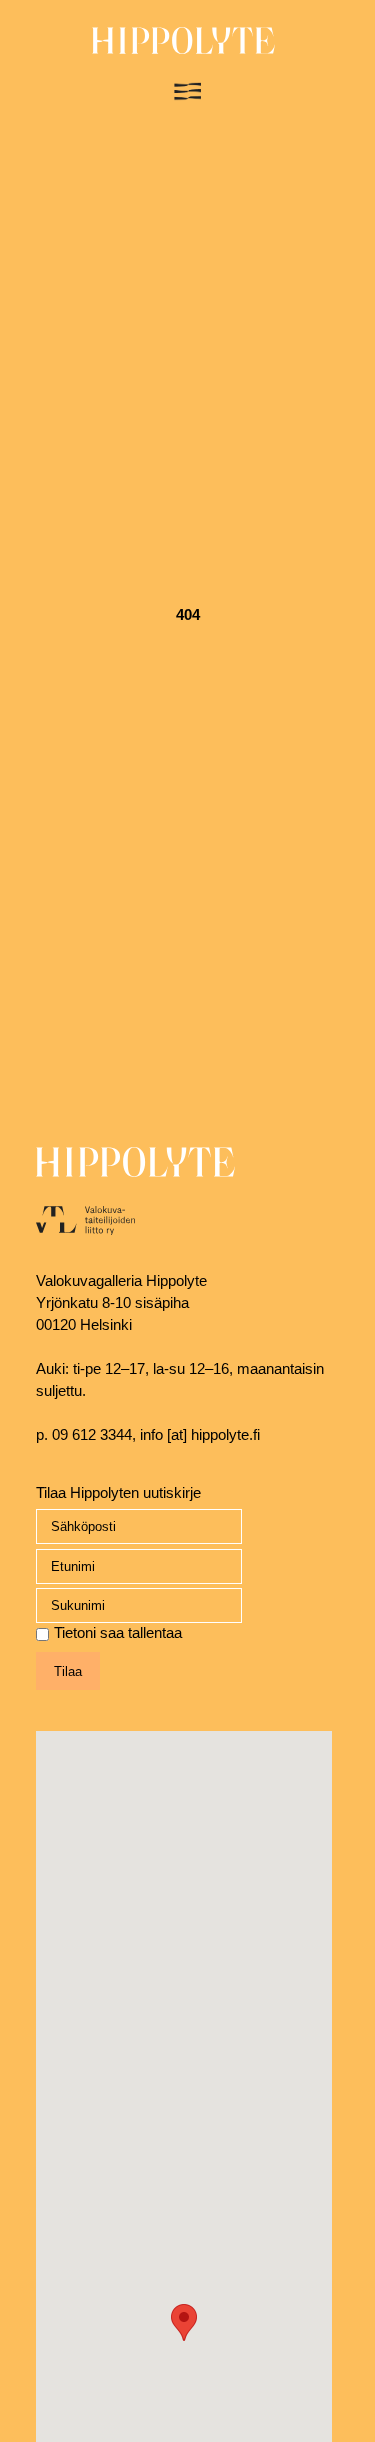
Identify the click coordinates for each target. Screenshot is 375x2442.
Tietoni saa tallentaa (118, 1633)
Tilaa (68, 1671)
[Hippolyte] (183, 49)
